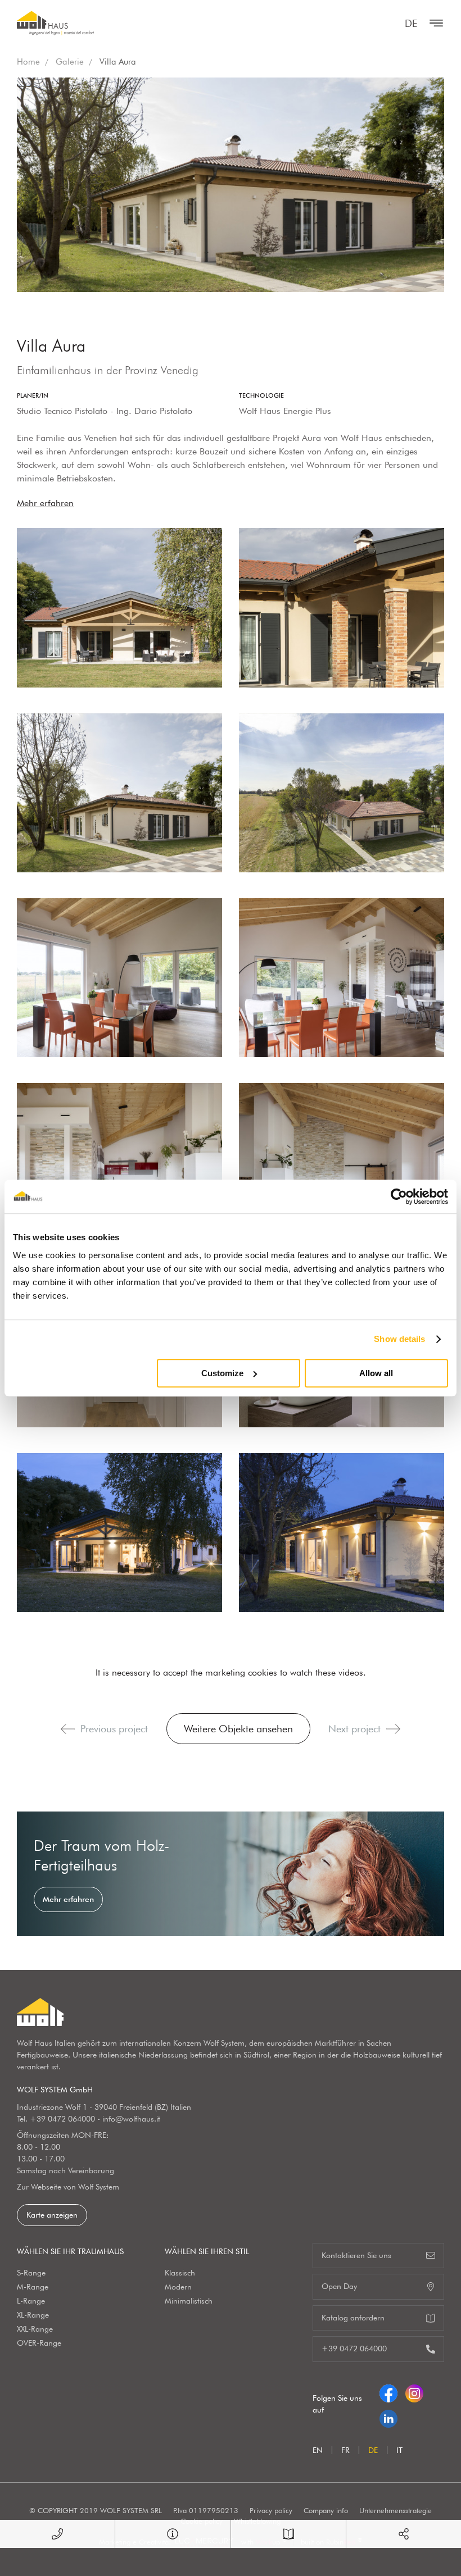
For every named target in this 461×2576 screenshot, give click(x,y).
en (318, 2450)
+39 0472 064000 (62, 2119)
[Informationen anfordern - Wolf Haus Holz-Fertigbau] (173, 2534)
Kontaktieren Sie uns (356, 2255)
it (399, 2450)
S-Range (31, 2273)
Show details (399, 1339)
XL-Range (33, 2315)
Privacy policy (271, 2510)
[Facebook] (388, 2391)
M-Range (33, 2287)
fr (345, 2450)
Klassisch (180, 2273)
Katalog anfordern (353, 2318)
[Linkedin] (388, 2416)
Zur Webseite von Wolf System (68, 2187)
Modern (178, 2287)
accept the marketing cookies (220, 1672)
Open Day (339, 2286)
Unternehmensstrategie (396, 2510)
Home (28, 62)
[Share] (404, 2534)
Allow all (376, 1373)
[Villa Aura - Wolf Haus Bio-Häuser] (119, 607)
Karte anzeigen (52, 2215)
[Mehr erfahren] (231, 1874)
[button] (68, 1729)
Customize (222, 1373)
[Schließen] (433, 23)
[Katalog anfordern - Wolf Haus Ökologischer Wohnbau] (288, 2534)
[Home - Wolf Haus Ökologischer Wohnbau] (55, 23)
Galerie (70, 62)
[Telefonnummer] (57, 2534)
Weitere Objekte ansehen (238, 1729)
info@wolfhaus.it (131, 2119)
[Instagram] (414, 2391)
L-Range (31, 2301)
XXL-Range (35, 2329)
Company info (326, 2510)
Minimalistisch (189, 2301)
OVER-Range (39, 2343)
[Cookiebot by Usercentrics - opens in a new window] (399, 1196)
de (411, 23)
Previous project (114, 1729)
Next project (354, 1729)
